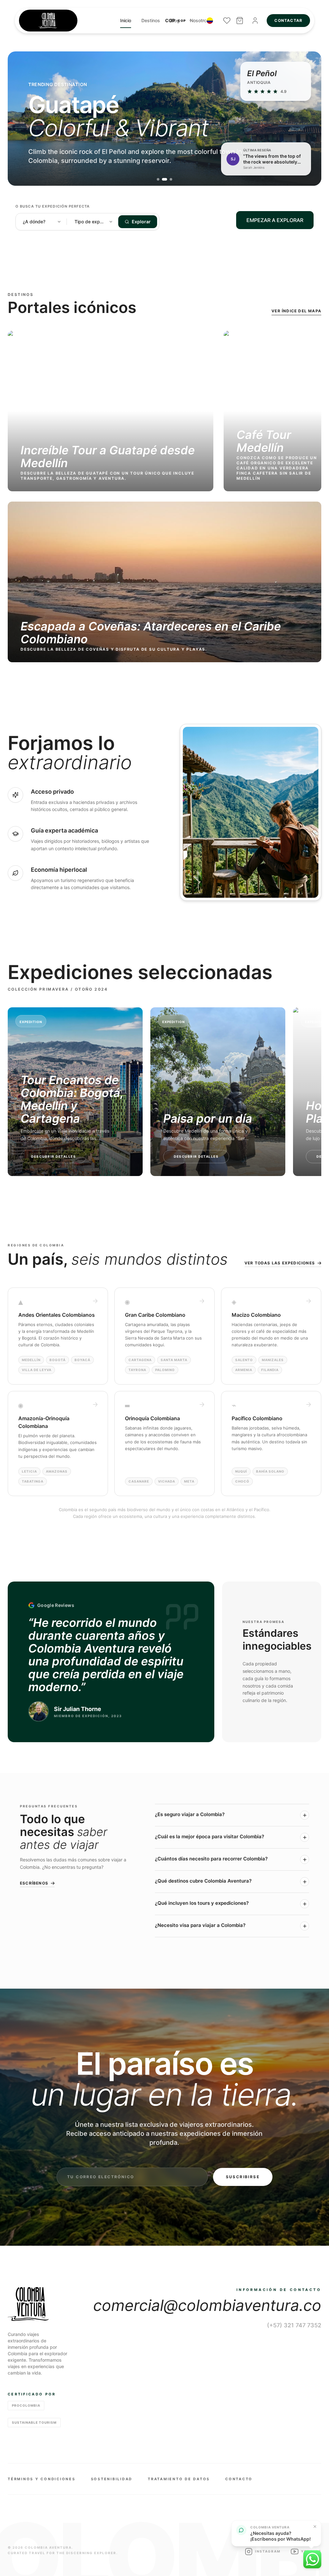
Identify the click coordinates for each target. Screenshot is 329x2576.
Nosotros (200, 20)
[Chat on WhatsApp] (312, 2559)
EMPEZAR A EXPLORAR (275, 220)
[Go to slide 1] (158, 179)
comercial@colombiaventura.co (207, 2305)
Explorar (141, 222)
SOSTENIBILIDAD (112, 2479)
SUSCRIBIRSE (243, 2177)
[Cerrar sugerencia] (315, 2527)
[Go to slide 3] (171, 179)
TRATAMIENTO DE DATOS (179, 2479)
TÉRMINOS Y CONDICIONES (42, 2479)
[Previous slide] (22, 119)
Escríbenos (34, 1883)
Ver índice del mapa (296, 311)
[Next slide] (307, 119)
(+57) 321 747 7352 (294, 2325)
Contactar (288, 20)
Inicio (126, 20)
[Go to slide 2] (164, 179)
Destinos (151, 20)
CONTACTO (239, 2479)
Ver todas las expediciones (280, 1263)
